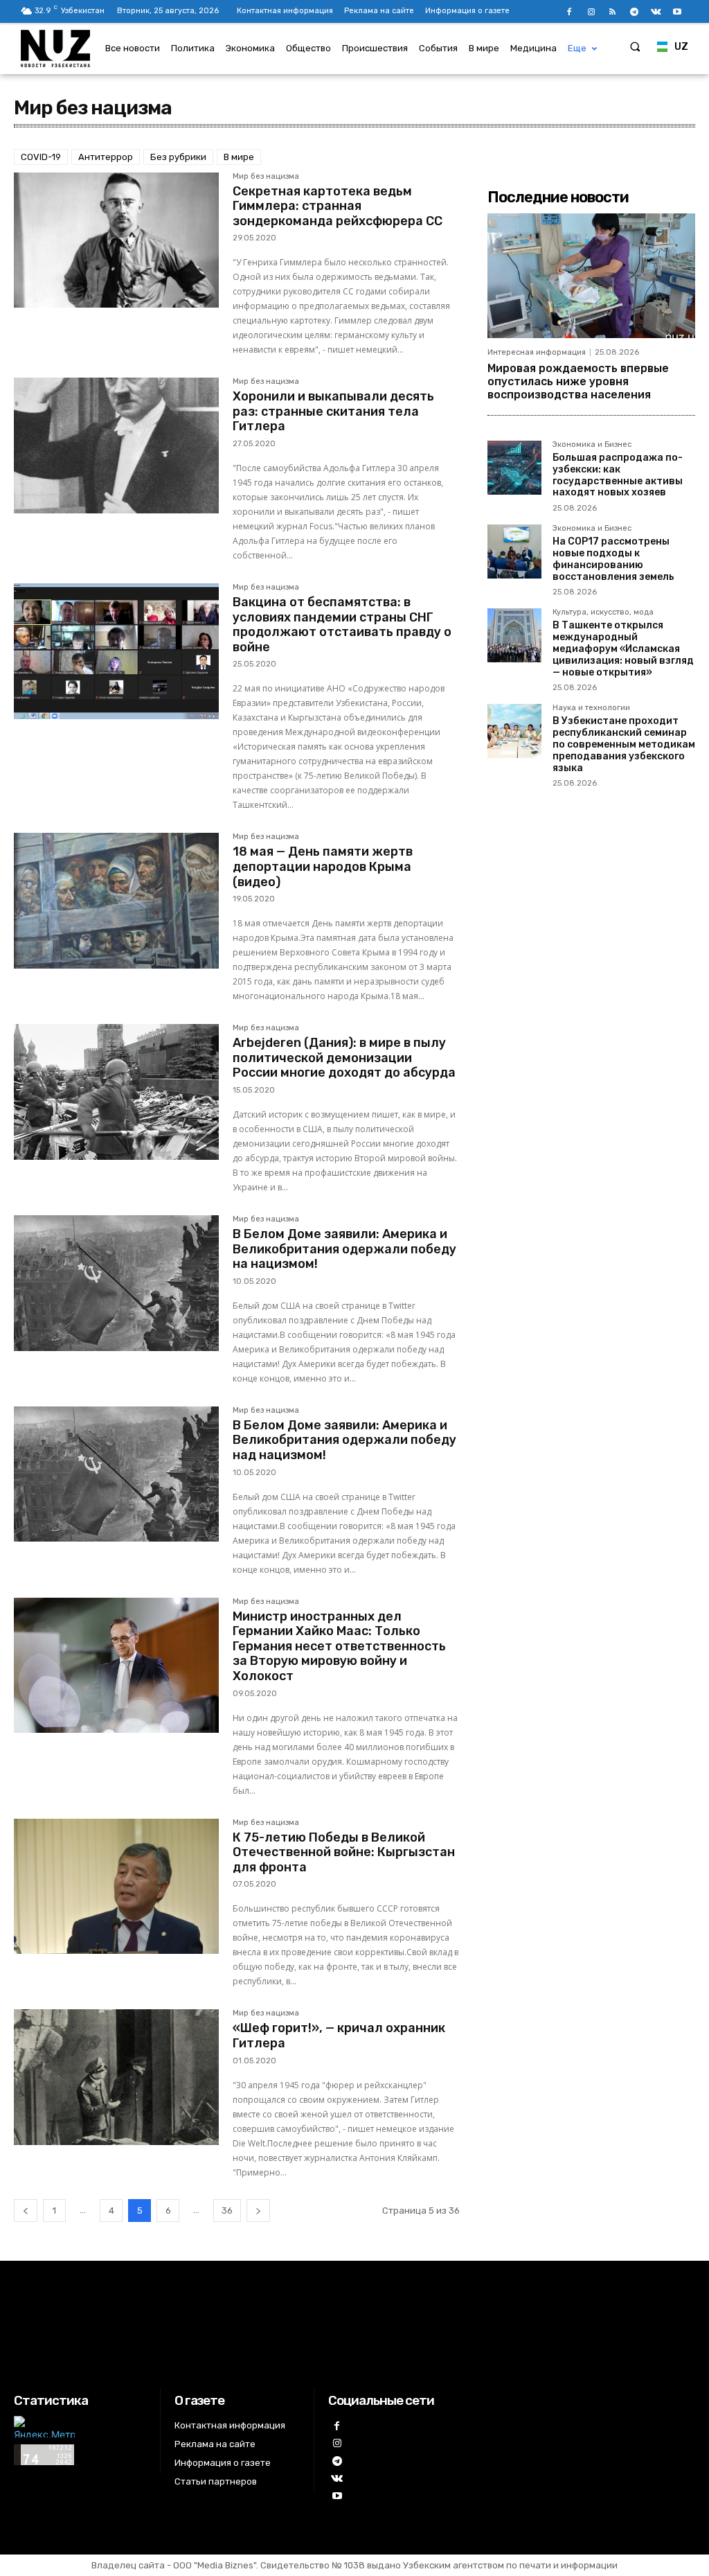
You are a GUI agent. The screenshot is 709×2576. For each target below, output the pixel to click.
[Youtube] (677, 12)
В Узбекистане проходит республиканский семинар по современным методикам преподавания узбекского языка (624, 744)
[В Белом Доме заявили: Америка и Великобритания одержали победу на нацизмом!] (116, 1283)
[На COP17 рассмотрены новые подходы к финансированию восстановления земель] (514, 552)
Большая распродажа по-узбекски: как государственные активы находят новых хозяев (618, 475)
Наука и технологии (591, 708)
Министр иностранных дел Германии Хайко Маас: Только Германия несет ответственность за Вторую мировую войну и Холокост (339, 1646)
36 (227, 2211)
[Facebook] (569, 12)
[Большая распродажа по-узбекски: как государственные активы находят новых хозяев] (514, 468)
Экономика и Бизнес (592, 445)
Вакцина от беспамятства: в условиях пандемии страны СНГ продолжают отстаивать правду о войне (342, 625)
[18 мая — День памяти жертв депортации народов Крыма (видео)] (116, 901)
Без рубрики (178, 157)
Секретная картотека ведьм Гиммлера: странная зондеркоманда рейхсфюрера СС (338, 206)
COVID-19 (41, 157)
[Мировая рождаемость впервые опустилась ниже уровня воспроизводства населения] (591, 276)
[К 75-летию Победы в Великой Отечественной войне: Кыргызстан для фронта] (116, 1887)
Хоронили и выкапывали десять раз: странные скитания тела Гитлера (333, 411)
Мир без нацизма (266, 177)
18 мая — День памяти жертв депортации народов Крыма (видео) (323, 866)
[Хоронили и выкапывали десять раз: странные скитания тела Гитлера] (116, 445)
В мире (239, 157)
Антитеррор (106, 157)
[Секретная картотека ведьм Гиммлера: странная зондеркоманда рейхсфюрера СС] (116, 240)
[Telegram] (634, 12)
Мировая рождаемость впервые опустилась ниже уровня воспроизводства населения (578, 381)
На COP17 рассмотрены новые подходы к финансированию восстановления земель (613, 559)
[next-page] (258, 2211)
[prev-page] (26, 2211)
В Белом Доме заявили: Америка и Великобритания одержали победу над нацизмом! (344, 1440)
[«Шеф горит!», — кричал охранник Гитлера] (116, 2077)
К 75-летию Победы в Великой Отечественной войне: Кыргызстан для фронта (344, 1852)
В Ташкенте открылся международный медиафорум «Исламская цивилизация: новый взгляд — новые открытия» (623, 649)
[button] (635, 46)
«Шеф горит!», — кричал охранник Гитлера (339, 2036)
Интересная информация (537, 352)
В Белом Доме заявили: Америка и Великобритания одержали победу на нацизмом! (344, 1249)
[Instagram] (591, 12)
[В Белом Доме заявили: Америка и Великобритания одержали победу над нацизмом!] (116, 1474)
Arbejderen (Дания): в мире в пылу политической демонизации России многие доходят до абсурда (344, 1058)
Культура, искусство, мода (603, 612)
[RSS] (612, 12)
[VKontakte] (656, 12)
